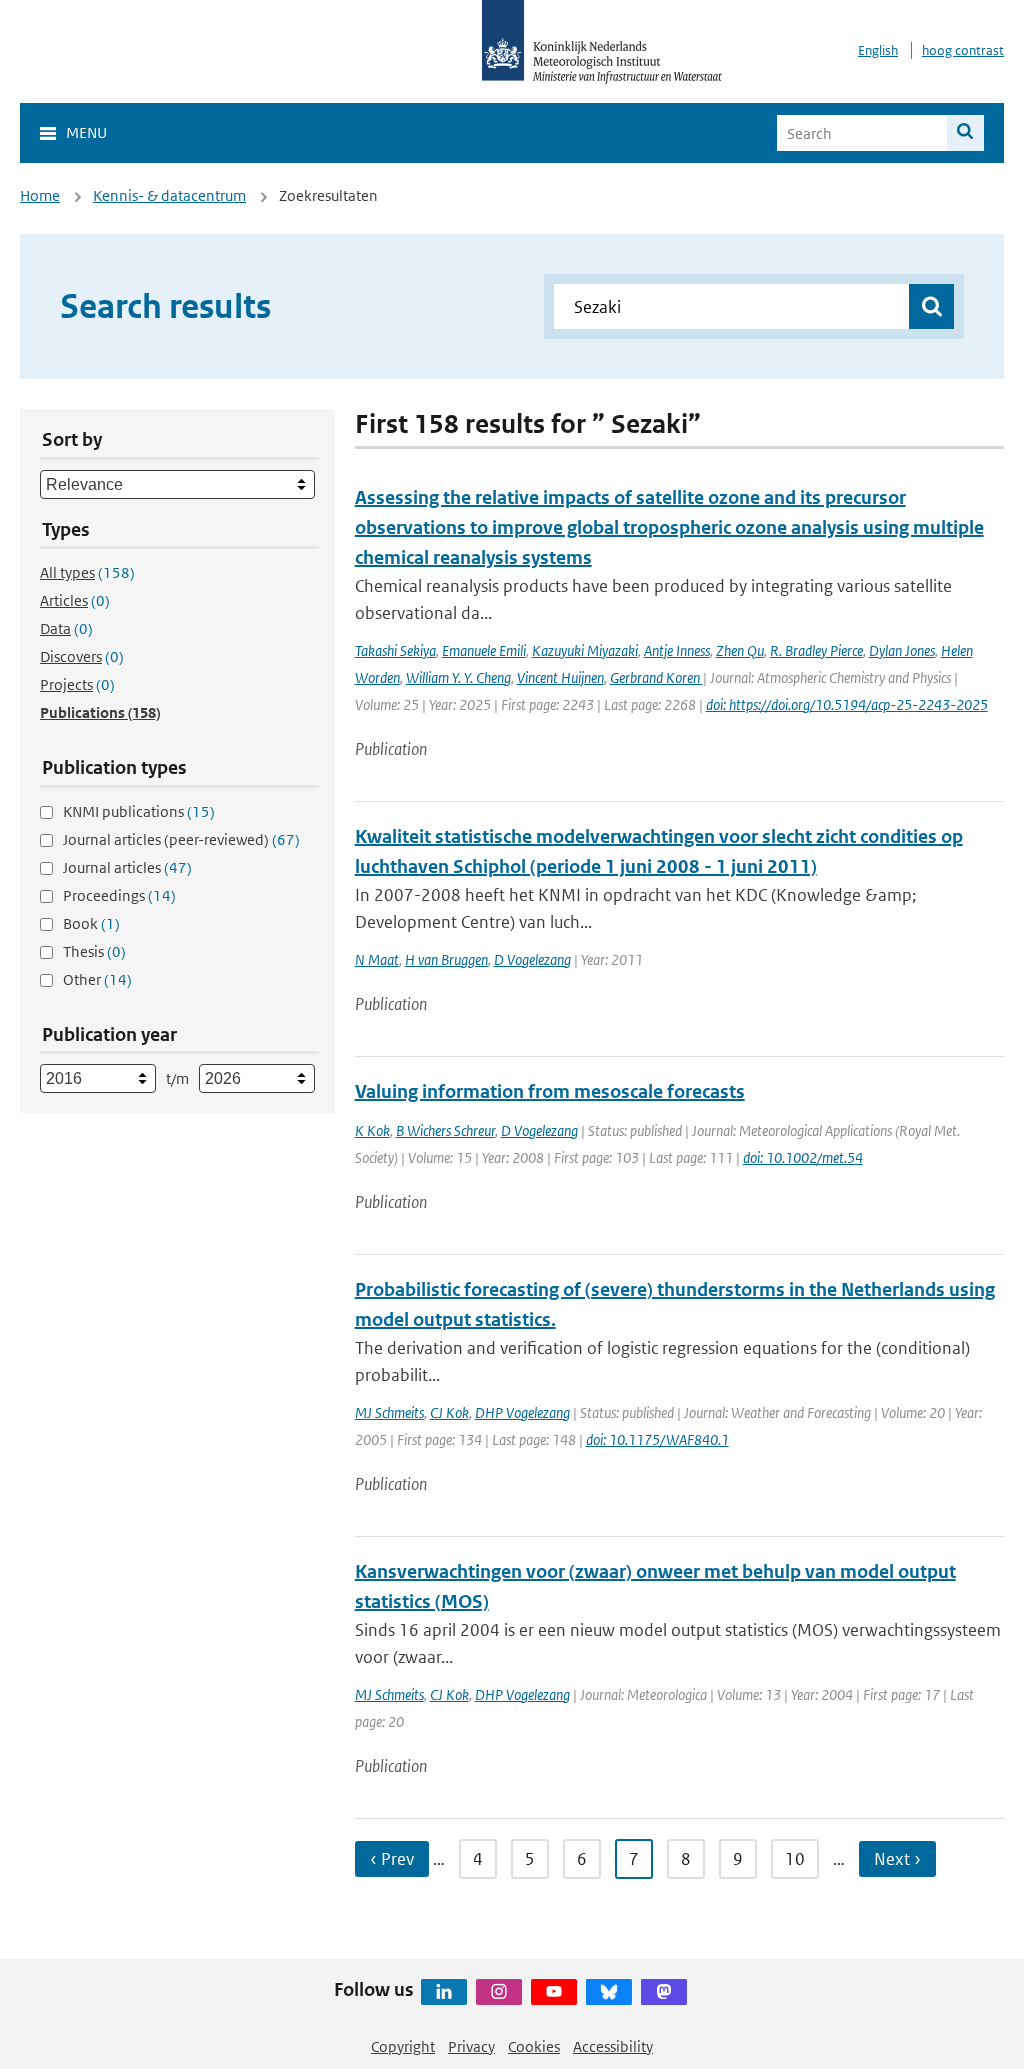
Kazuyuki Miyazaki (585, 650)
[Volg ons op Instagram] (499, 1992)
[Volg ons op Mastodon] (664, 1992)
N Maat (377, 959)
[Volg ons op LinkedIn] (444, 1992)
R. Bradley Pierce (816, 650)
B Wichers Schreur (445, 1130)
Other (97, 979)
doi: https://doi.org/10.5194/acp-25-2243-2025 (847, 704)
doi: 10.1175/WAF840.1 (657, 1439)
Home (40, 195)
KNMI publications (139, 811)
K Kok (372, 1130)
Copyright (403, 2046)
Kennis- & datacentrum (169, 195)
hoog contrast (963, 50)
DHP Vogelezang (522, 1412)
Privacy (471, 2046)
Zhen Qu (740, 650)
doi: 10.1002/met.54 (803, 1157)
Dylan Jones (902, 650)
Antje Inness (677, 650)
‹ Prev (392, 1859)
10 (795, 1859)
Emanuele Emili (484, 650)
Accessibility (613, 2046)
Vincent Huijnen (560, 677)
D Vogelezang (532, 959)
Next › (897, 1859)
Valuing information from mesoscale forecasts (550, 1091)
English (878, 50)
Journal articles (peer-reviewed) (181, 839)
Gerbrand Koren (656, 677)
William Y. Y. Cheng (458, 677)
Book (91, 923)
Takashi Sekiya (395, 650)
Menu (86, 132)
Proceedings (119, 895)
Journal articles (127, 867)
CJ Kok (449, 1412)
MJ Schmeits (389, 1412)
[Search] (965, 133)
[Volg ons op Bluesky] (609, 1992)
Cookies (534, 2046)
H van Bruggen (446, 959)
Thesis (94, 951)
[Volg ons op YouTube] (554, 1992)
